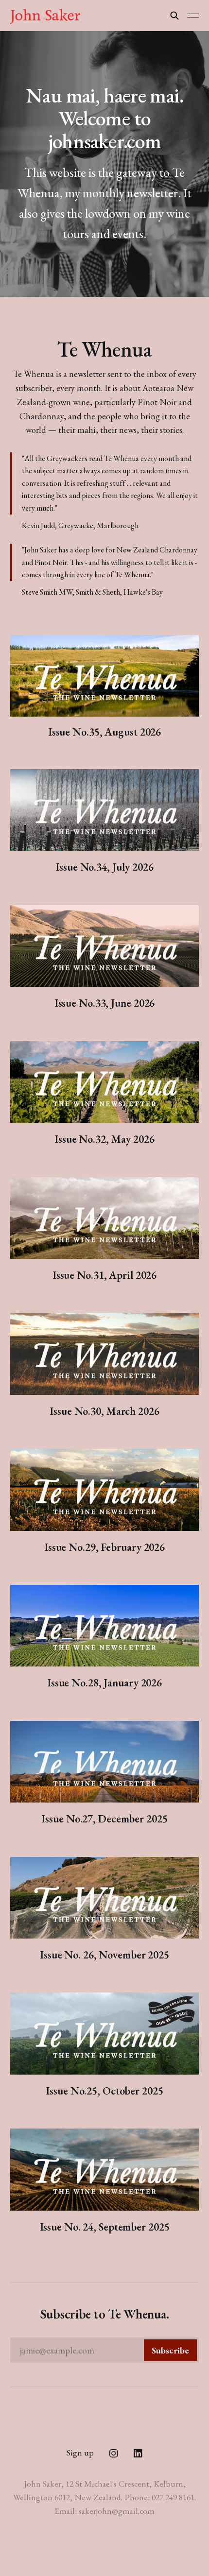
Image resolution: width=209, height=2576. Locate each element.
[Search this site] (174, 16)
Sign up (80, 2452)
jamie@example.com (105, 2350)
